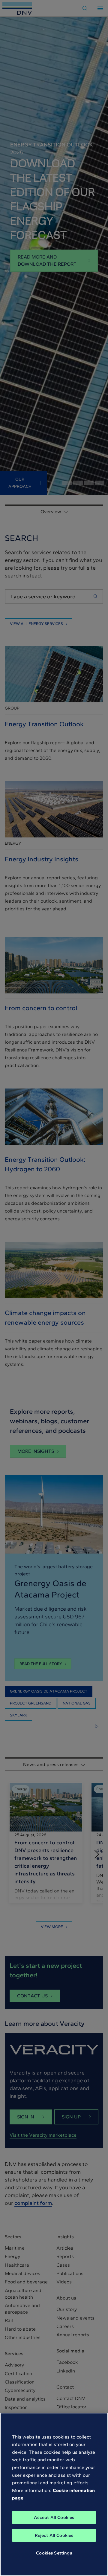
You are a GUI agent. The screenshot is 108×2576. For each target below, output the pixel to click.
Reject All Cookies (54, 2535)
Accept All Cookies (54, 2517)
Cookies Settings (54, 2553)
